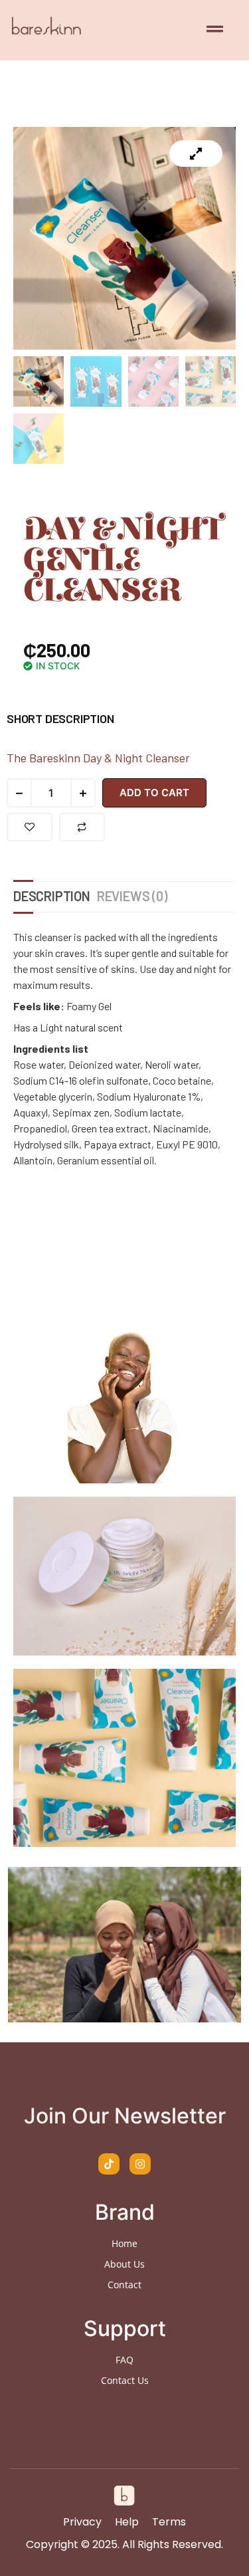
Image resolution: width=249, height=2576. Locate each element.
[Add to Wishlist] (30, 827)
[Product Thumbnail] (196, 154)
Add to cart (154, 793)
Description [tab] (52, 896)
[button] (214, 30)
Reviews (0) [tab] (132, 896)
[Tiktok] (109, 2164)
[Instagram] (140, 2164)
